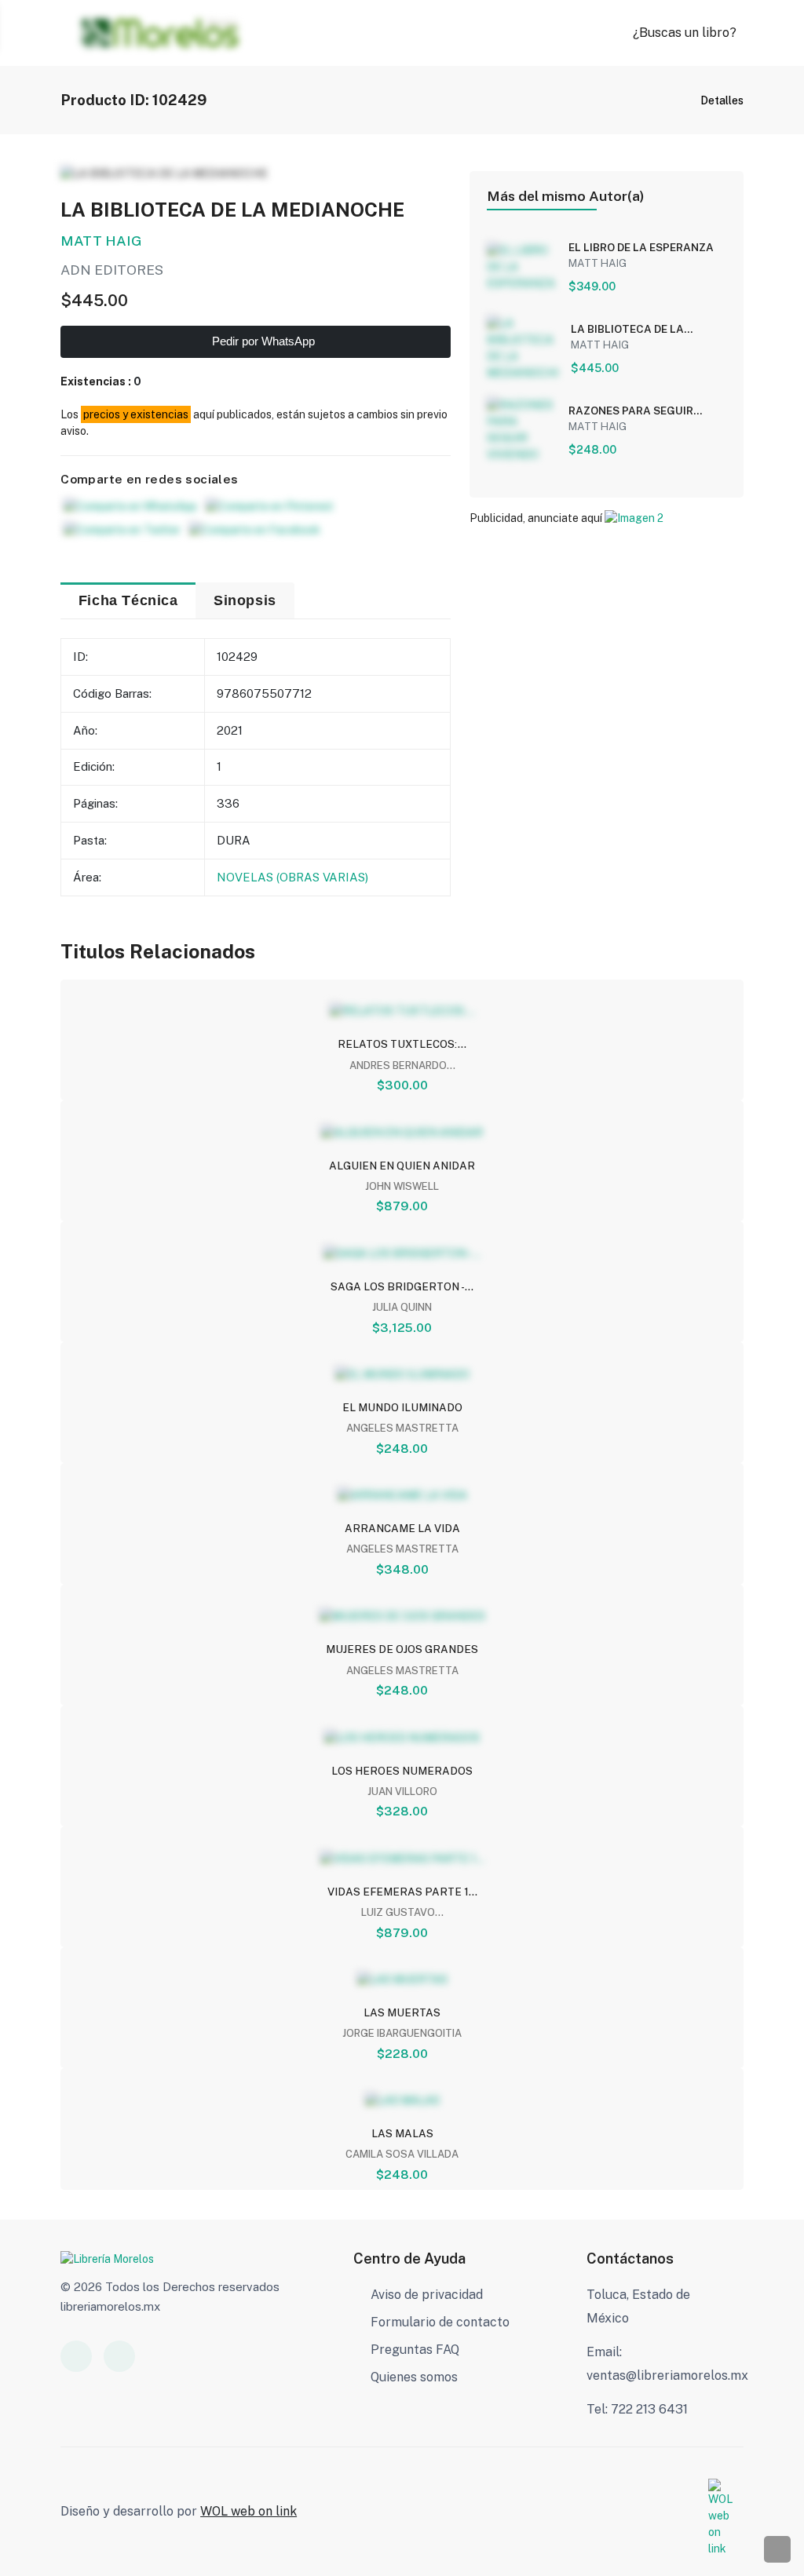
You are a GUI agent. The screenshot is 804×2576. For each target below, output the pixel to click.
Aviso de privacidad (427, 2295)
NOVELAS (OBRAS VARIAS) (292, 877)
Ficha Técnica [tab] (128, 600)
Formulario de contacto (440, 2322)
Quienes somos (414, 2377)
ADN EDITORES (112, 270)
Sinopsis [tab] (245, 600)
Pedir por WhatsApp (262, 341)
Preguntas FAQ (415, 2350)
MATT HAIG (101, 241)
